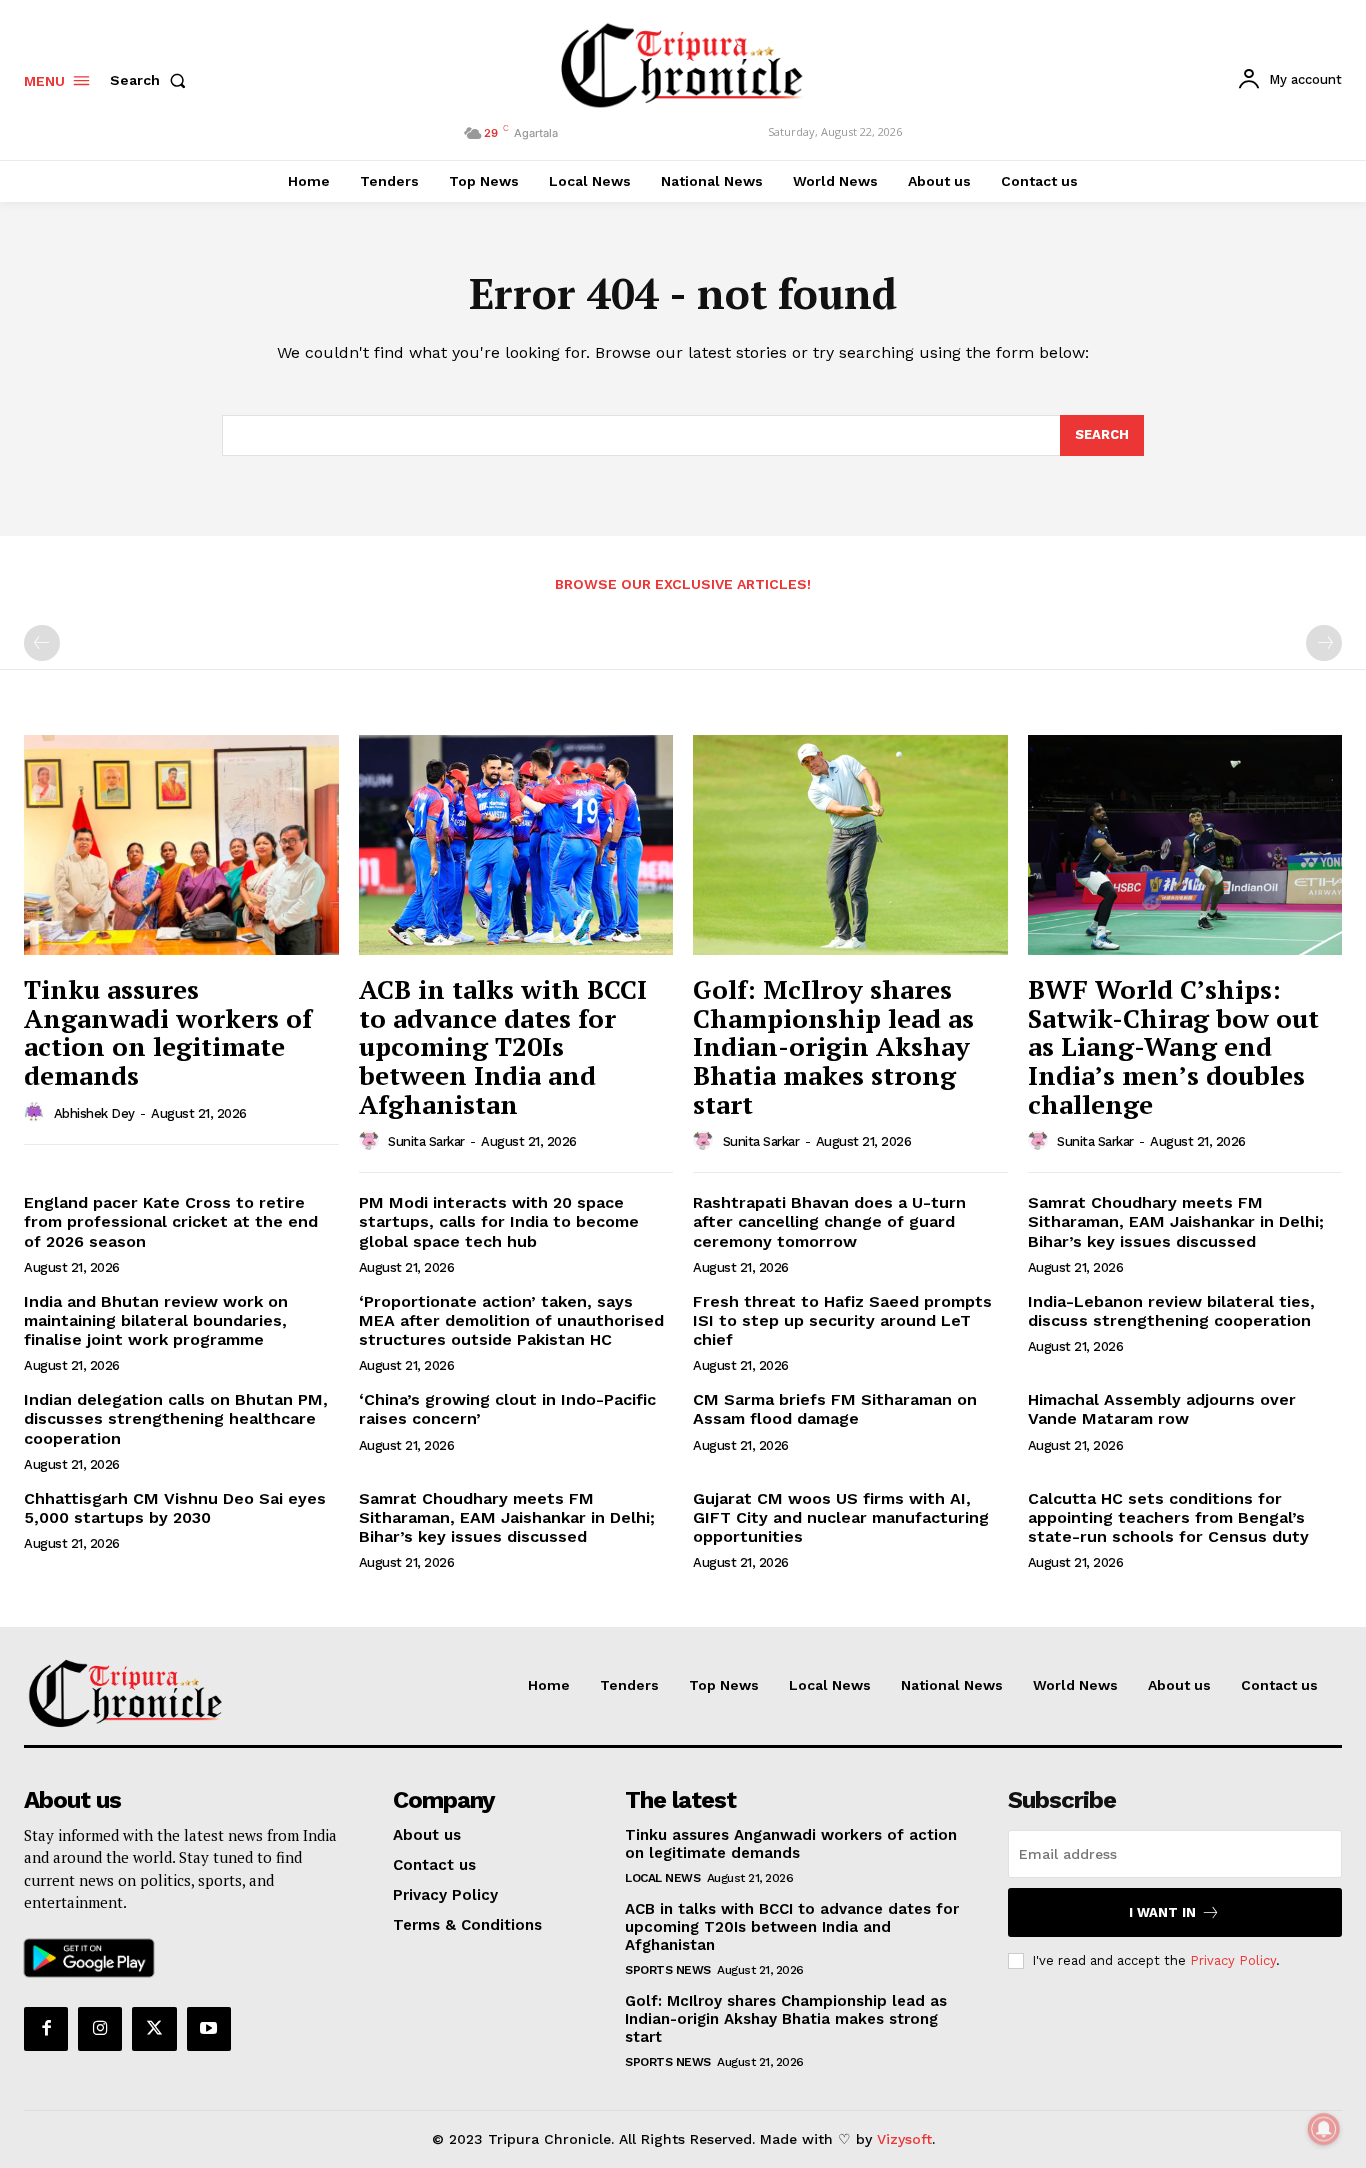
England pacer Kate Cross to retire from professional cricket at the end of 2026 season (171, 1221)
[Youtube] (209, 2029)
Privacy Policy (1233, 1960)
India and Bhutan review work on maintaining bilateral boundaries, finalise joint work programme (156, 1320)
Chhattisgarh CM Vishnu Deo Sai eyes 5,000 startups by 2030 (175, 1508)
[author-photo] (37, 1113)
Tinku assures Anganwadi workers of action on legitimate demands (168, 1032)
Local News (662, 1878)
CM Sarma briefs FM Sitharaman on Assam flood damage (835, 1409)
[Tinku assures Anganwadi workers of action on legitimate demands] (181, 845)
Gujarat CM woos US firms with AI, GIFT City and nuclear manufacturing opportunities (841, 1517)
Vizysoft (904, 2139)
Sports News (668, 1970)
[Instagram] (100, 2029)
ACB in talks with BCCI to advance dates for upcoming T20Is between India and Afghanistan (503, 1046)
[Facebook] (46, 2029)
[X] (154, 2029)
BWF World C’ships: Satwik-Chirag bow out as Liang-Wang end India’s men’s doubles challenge (1173, 1046)
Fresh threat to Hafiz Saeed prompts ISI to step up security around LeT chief (842, 1320)
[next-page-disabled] (1324, 643)
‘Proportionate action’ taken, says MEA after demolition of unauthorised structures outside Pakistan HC (511, 1320)
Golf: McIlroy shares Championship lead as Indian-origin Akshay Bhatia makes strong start (833, 1046)
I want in (1162, 1912)
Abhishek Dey (94, 1113)
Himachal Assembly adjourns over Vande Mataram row (1162, 1409)
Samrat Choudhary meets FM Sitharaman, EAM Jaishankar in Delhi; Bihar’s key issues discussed (1176, 1221)
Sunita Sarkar (426, 1141)
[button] (152, 80)
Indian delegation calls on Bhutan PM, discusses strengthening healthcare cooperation (176, 1418)
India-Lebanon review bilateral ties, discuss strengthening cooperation (1171, 1311)
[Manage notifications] (1324, 2129)
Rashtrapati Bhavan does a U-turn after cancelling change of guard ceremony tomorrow (829, 1221)
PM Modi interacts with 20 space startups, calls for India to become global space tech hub (499, 1221)
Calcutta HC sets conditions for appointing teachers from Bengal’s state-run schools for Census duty (1168, 1517)
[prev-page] (42, 643)
